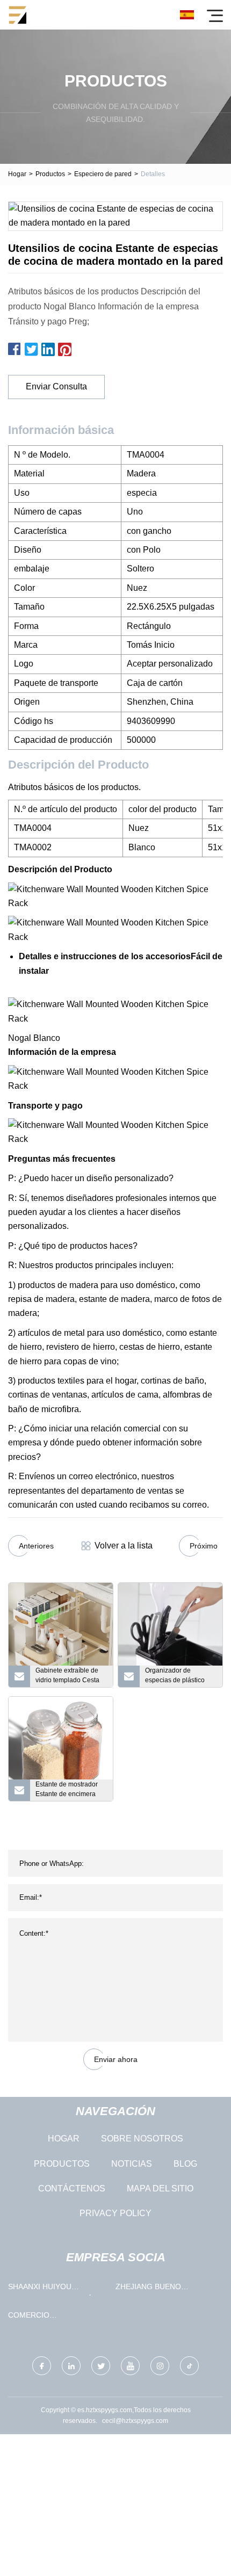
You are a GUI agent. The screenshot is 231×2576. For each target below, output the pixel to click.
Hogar (17, 174)
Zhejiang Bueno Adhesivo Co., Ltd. (153, 2289)
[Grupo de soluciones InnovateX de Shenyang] (17, 15)
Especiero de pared (103, 174)
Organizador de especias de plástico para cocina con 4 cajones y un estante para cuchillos (175, 1677)
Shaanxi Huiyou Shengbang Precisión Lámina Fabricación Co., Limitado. (57, 2289)
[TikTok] (189, 2366)
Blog (185, 2164)
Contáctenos (72, 2188)
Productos (50, 174)
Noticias (132, 2164)
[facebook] (42, 2366)
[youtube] (130, 2366)
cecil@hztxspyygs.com (135, 2421)
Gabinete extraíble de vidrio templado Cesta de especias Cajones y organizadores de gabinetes (69, 1677)
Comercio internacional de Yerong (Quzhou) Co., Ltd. (53, 2317)
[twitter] (101, 2366)
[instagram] (160, 2366)
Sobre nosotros (142, 2139)
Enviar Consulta (56, 386)
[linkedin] (71, 2366)
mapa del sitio (160, 2188)
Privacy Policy (115, 2213)
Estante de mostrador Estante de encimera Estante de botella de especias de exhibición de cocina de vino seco (69, 1791)
